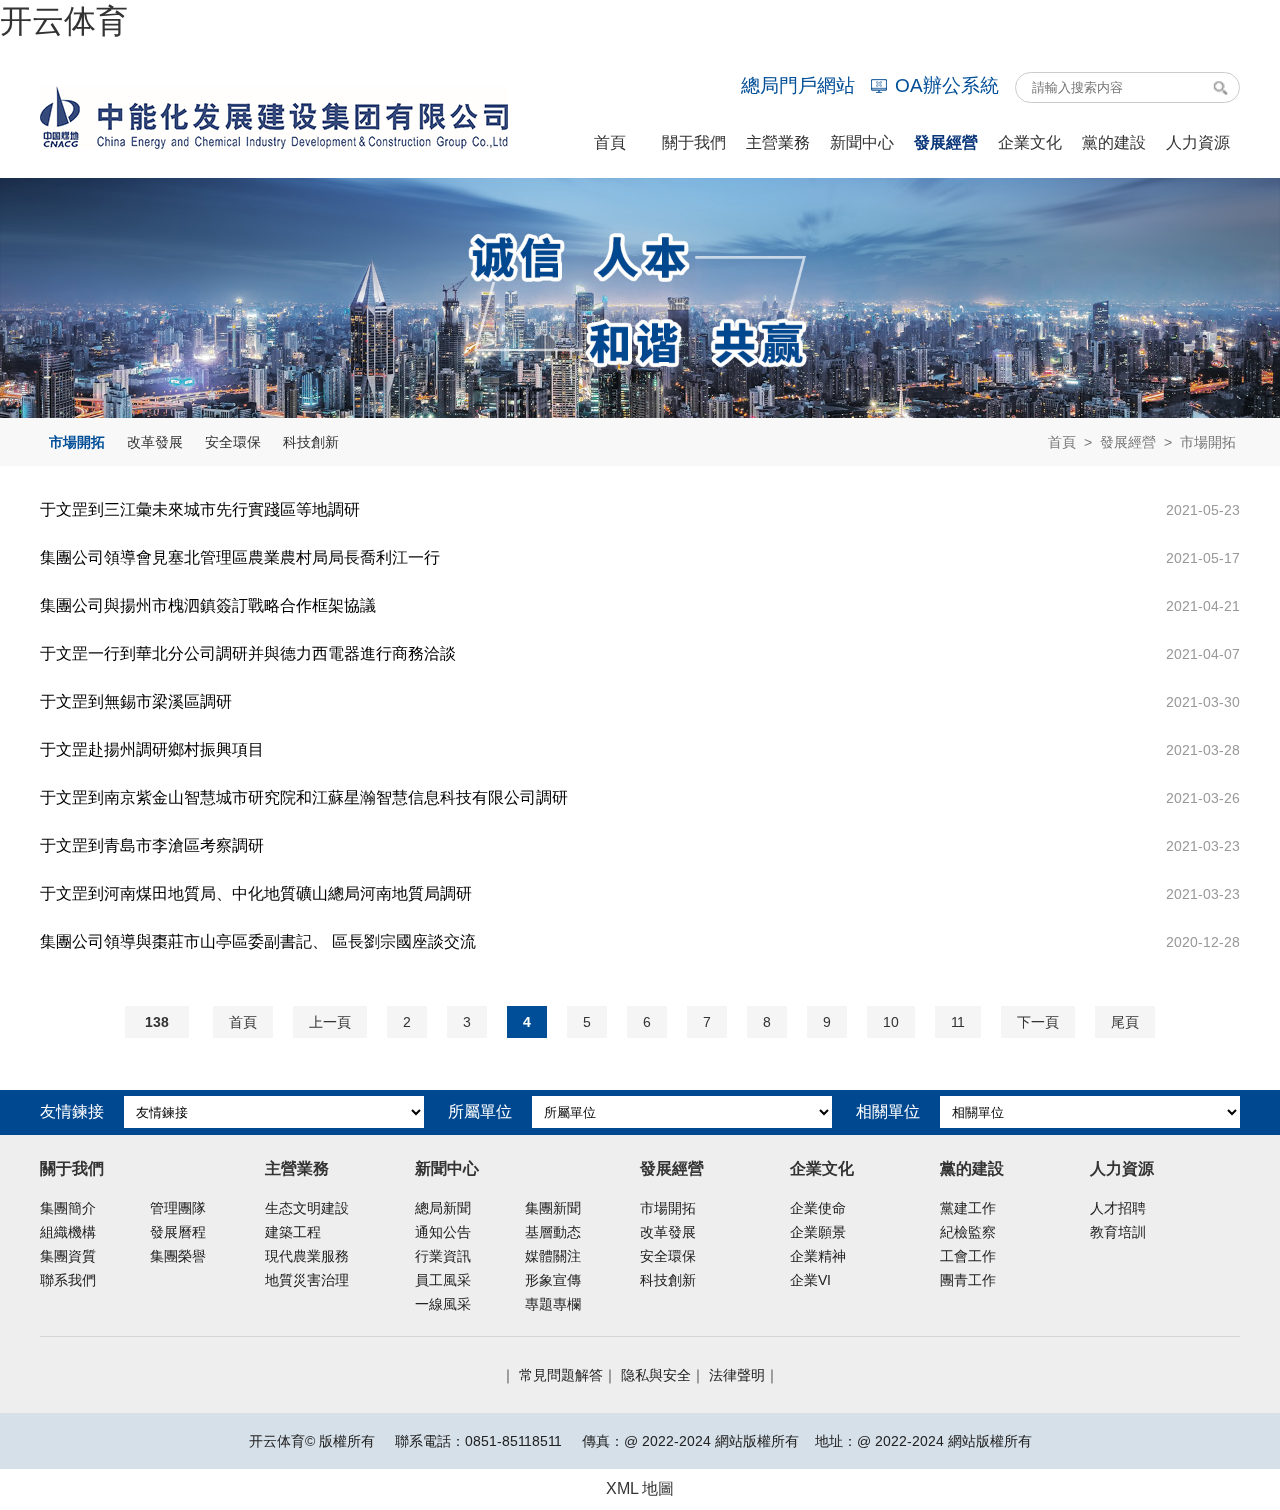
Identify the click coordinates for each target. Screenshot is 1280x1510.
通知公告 (443, 1232)
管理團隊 (178, 1208)
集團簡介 (68, 1208)
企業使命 (818, 1208)
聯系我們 (68, 1280)
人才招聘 (1118, 1208)
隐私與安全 (656, 1375)
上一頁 (330, 1022)
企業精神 (818, 1256)
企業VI (810, 1280)
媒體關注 (553, 1256)
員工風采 (443, 1280)
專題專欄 (553, 1304)
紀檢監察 (968, 1232)
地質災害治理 (307, 1280)
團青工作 (968, 1280)
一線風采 (443, 1304)
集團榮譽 (178, 1256)
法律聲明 (737, 1375)
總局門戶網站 (798, 85)
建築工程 (293, 1232)
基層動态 (553, 1232)
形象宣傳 (553, 1280)
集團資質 (68, 1256)
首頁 (1062, 442)
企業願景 (818, 1232)
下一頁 (1038, 1022)
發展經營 (1128, 442)
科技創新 (311, 442)
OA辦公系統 (947, 85)
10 (891, 1022)
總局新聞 (443, 1208)
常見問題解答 (561, 1375)
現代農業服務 (307, 1256)
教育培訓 (1118, 1232)
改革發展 (155, 442)
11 (958, 1022)
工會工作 (968, 1256)
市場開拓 (77, 442)
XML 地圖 (640, 1488)
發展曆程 (178, 1232)
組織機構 (68, 1232)
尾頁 (1125, 1022)
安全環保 (233, 442)
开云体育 (64, 21)
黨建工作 (968, 1208)
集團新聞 (553, 1208)
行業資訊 (443, 1256)
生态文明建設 (307, 1208)
